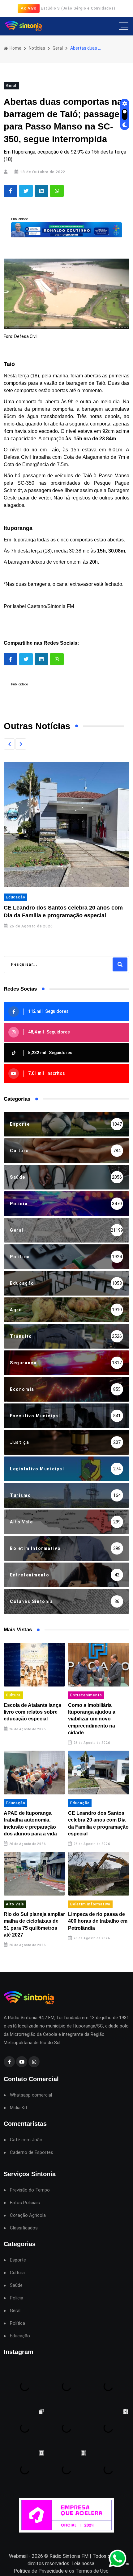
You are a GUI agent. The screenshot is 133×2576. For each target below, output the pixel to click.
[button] (9, 744)
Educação (15, 897)
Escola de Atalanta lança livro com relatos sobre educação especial (32, 1712)
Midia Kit (19, 2108)
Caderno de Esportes (32, 2153)
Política (17, 2323)
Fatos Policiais (25, 2203)
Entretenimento (86, 1695)
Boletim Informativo (90, 1904)
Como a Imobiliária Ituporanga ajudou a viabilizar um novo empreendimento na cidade (92, 1719)
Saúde (16, 2285)
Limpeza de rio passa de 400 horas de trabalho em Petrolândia (98, 1921)
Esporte (18, 2260)
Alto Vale (15, 1904)
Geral (58, 48)
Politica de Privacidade (39, 2571)
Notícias (37, 48)
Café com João (26, 2140)
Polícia (17, 2298)
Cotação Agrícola (28, 2215)
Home (15, 48)
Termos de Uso (92, 2571)
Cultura (13, 1695)
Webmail (18, 2556)
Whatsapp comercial (31, 2095)
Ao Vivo (29, 8)
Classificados (24, 2228)
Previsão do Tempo (30, 2190)
